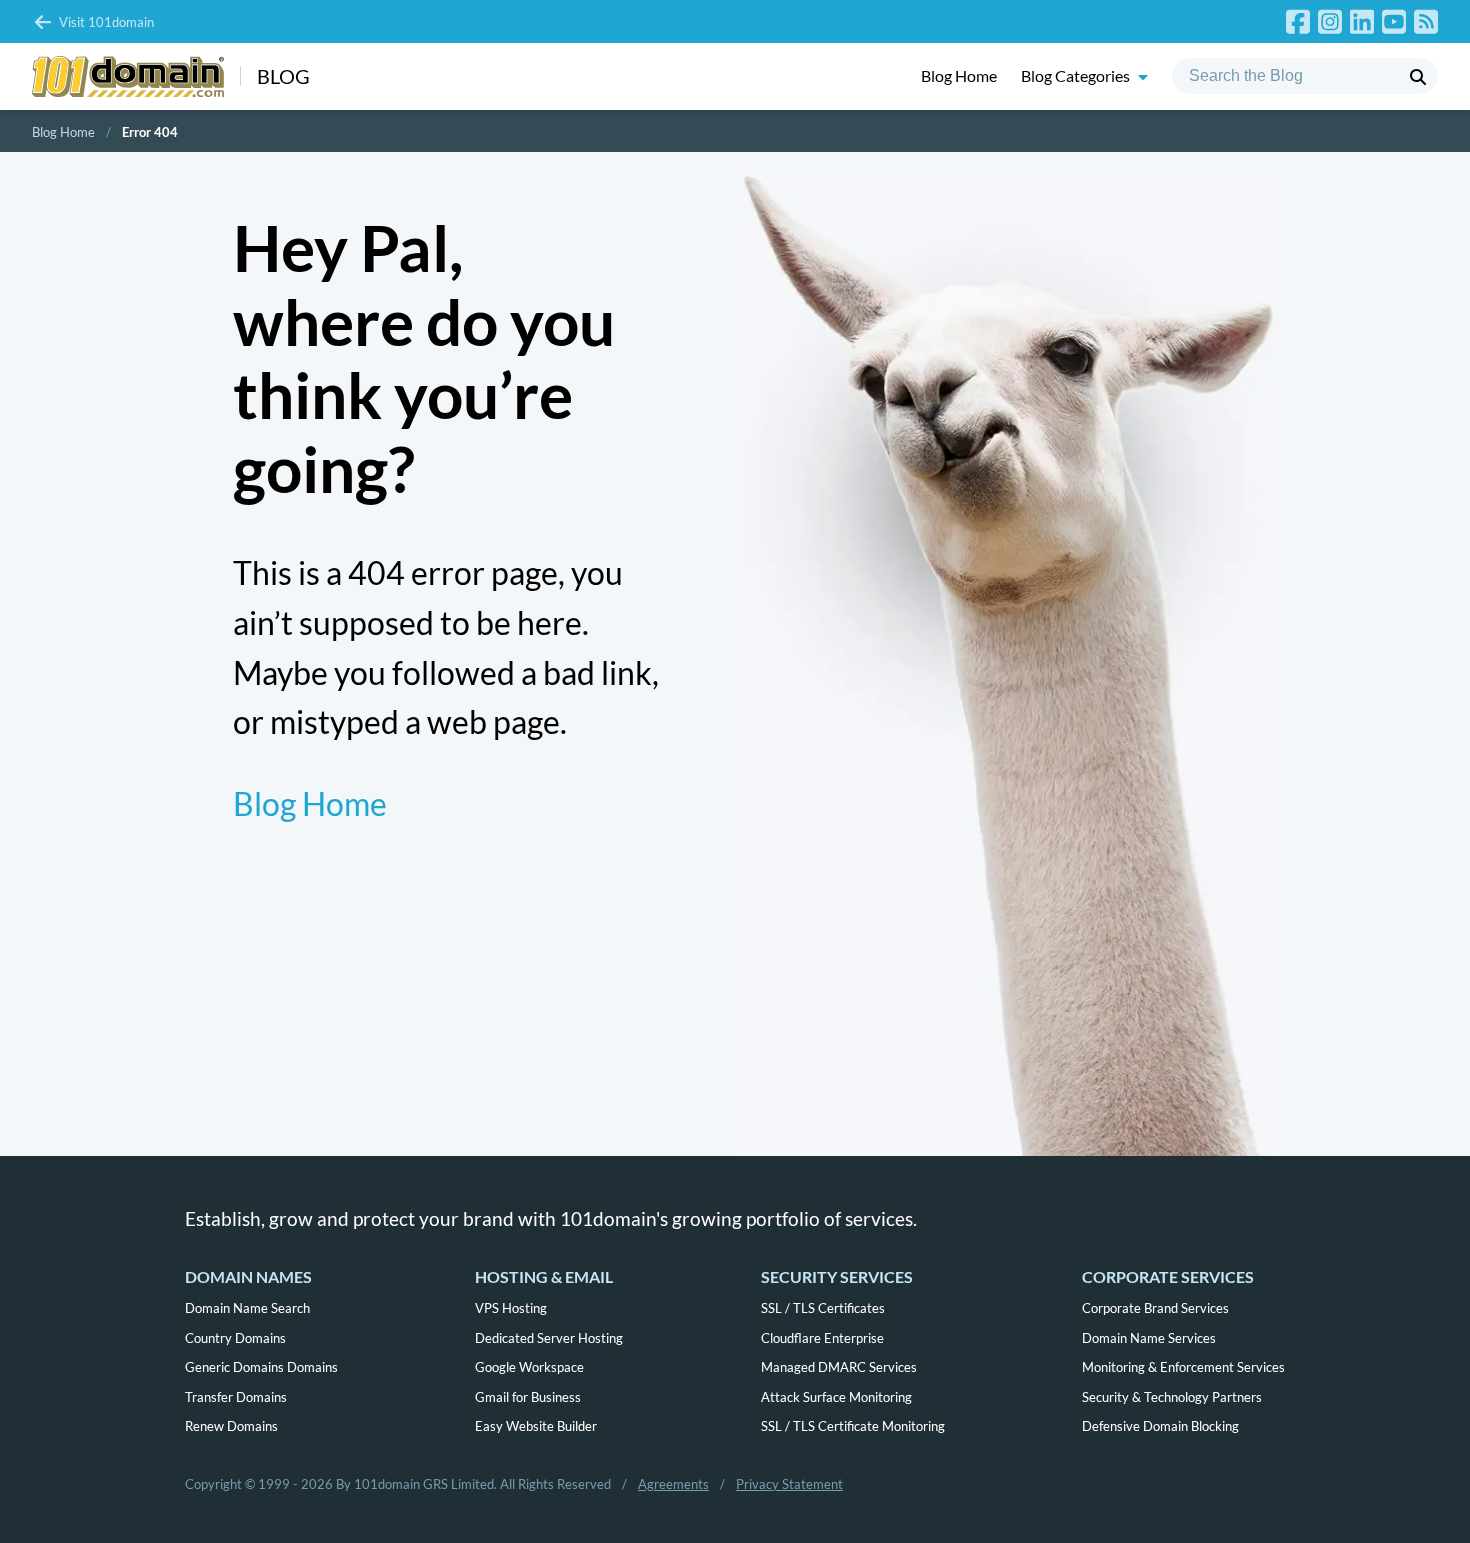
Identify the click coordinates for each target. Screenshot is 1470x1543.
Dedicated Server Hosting (549, 1338)
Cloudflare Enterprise (822, 1338)
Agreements (673, 1484)
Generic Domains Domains (261, 1367)
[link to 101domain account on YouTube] (1394, 21)
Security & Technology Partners (1172, 1397)
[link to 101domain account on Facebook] (1298, 21)
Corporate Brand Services (1155, 1308)
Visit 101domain (106, 22)
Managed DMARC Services (839, 1367)
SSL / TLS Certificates (823, 1308)
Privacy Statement (789, 1484)
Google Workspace (529, 1367)
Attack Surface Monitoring (836, 1397)
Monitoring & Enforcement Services (1183, 1367)
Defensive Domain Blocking (1160, 1426)
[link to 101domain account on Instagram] (1330, 21)
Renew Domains (231, 1426)
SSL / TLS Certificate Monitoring (853, 1426)
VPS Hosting (511, 1308)
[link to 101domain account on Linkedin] (1362, 21)
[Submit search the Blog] (1418, 77)
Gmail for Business (528, 1397)
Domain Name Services (1149, 1338)
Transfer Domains (236, 1397)
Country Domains (235, 1338)
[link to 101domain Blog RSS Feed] (1426, 21)
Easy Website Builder (536, 1426)
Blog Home (959, 76)
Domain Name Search (247, 1308)
